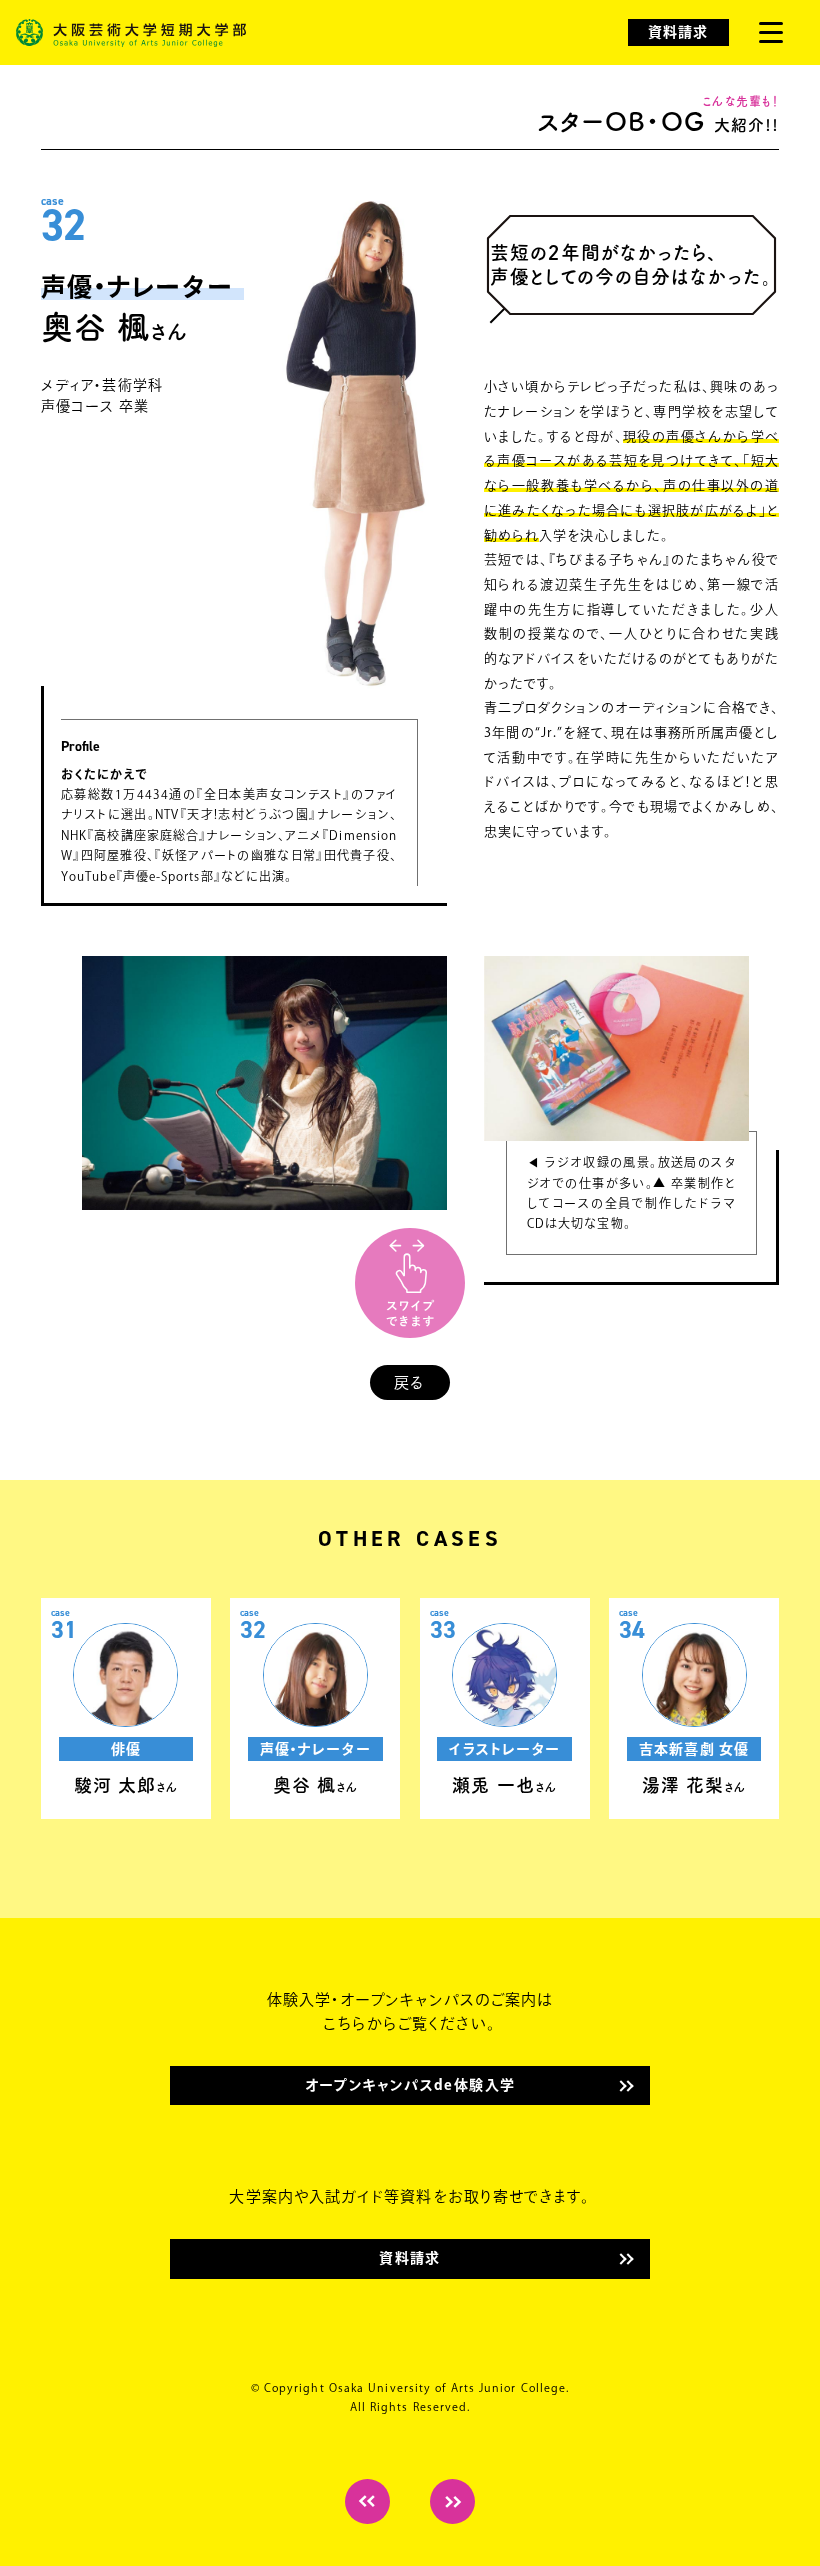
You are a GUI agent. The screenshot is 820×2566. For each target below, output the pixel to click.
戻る (409, 1382)
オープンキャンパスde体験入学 (410, 2085)
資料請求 (678, 32)
